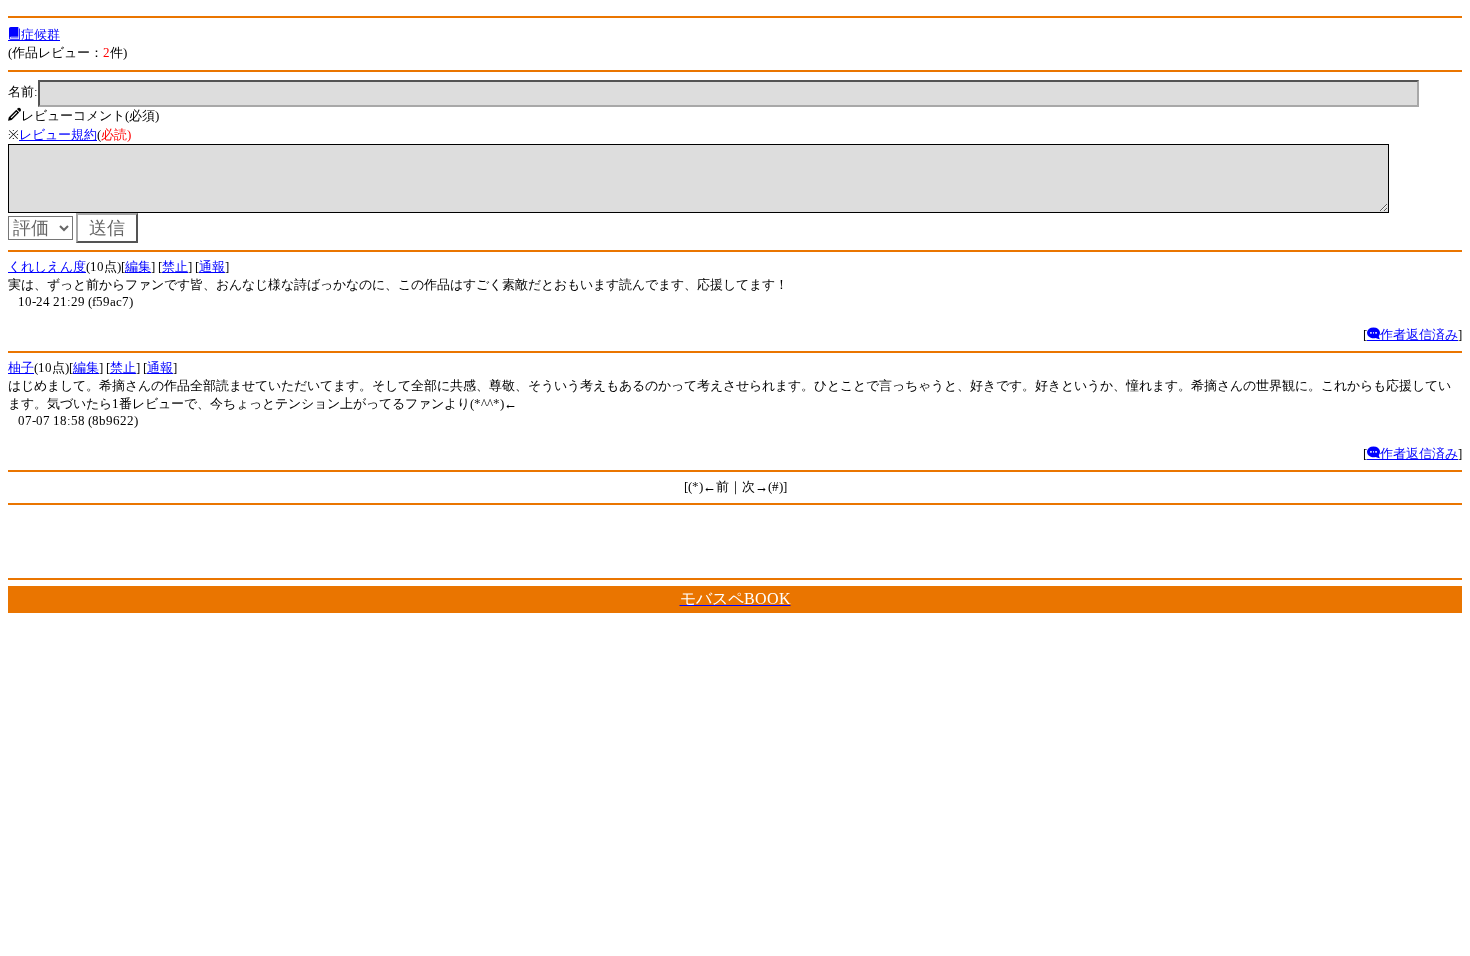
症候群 (40, 34)
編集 (138, 266)
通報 (212, 266)
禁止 (175, 266)
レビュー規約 (58, 134)
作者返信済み (1419, 334)
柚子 (21, 367)
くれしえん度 (47, 266)
